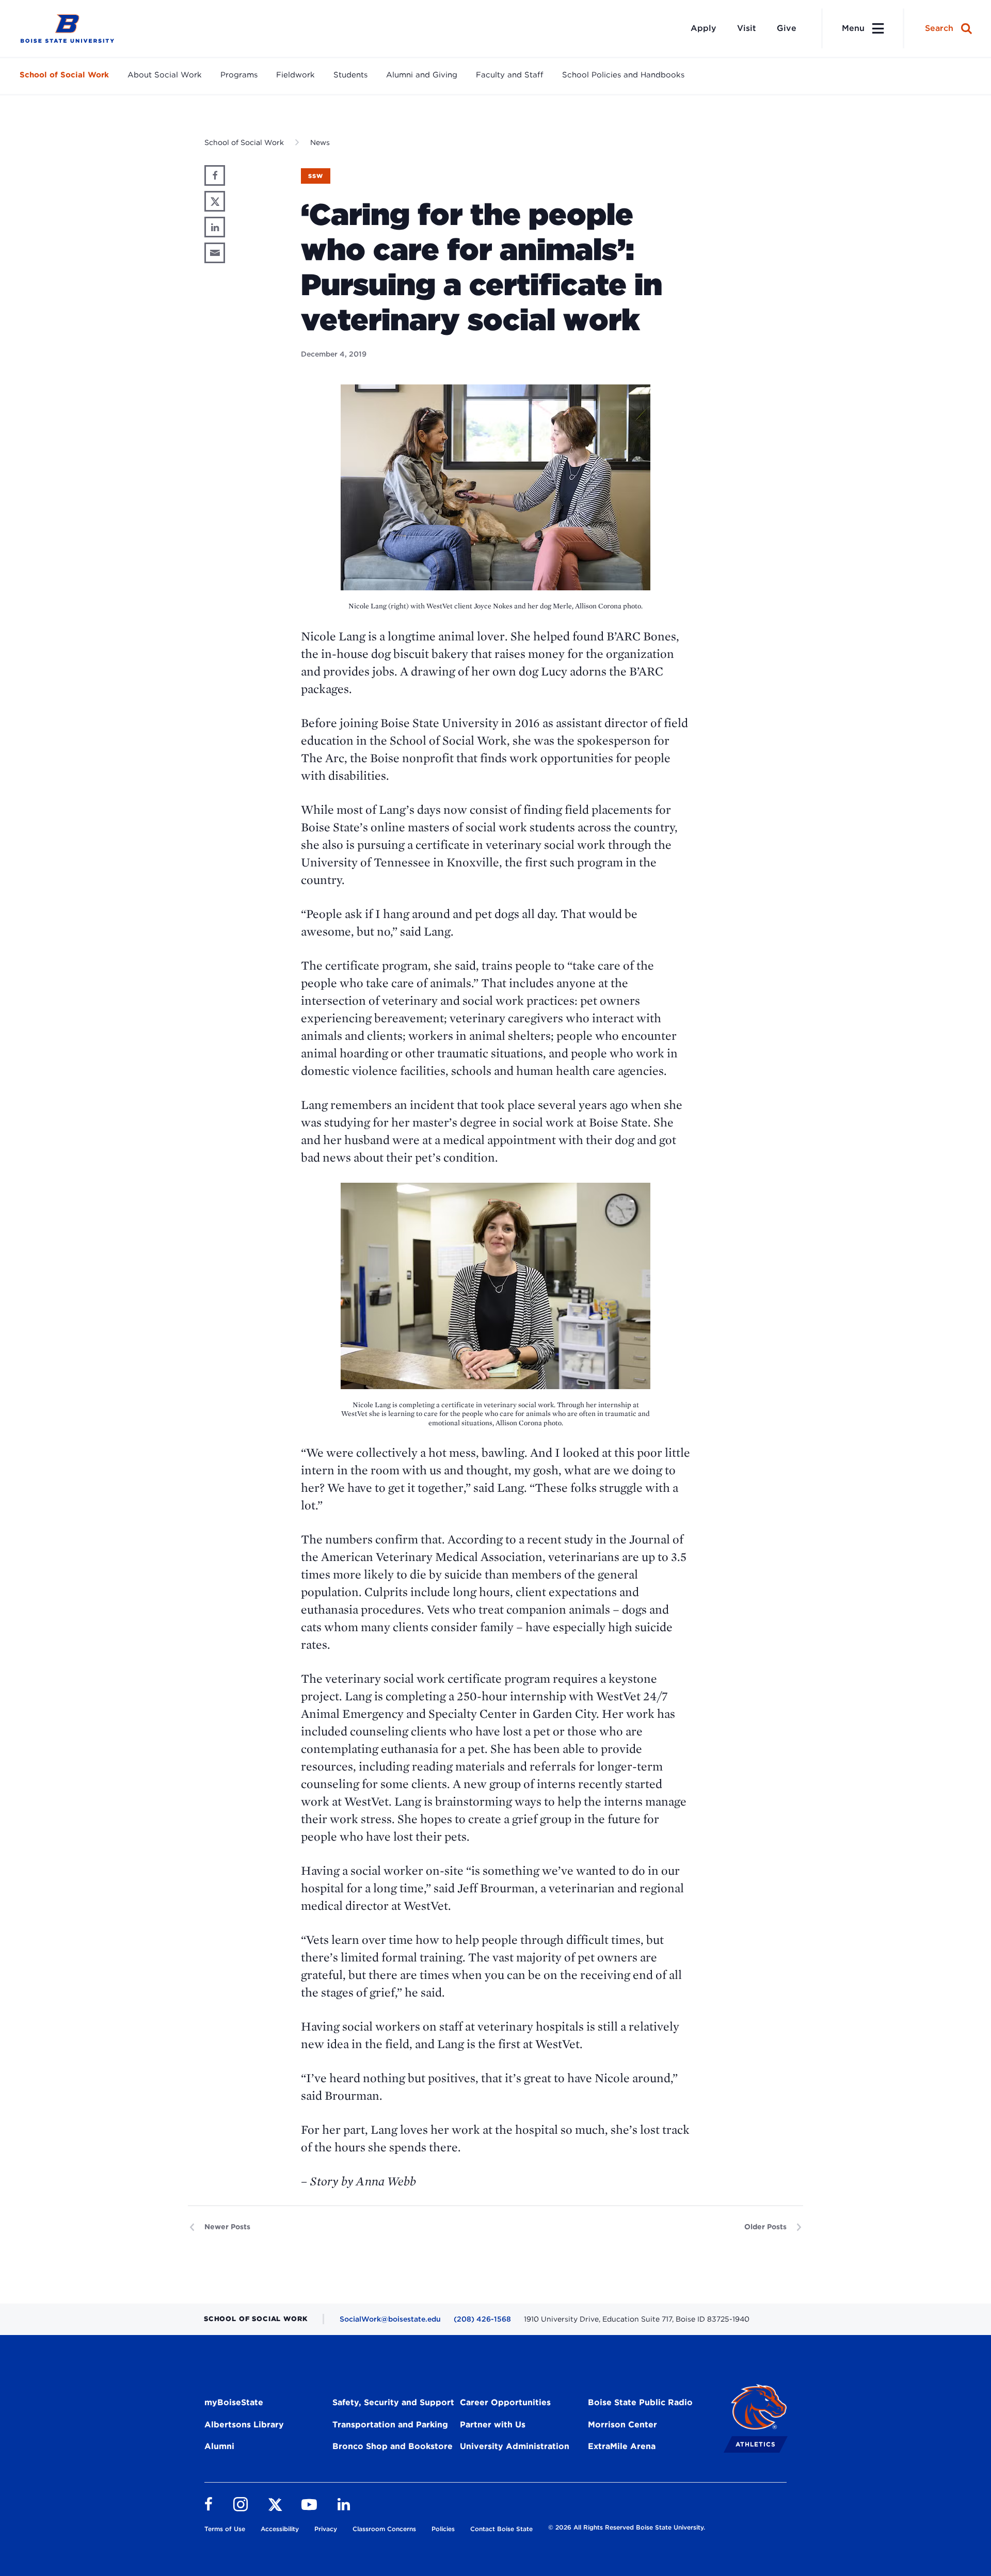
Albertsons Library (244, 2425)
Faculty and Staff (510, 75)
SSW (316, 176)
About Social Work (165, 75)
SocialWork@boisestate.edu (390, 2319)
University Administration (515, 2446)
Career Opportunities (505, 2402)
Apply (704, 28)
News (320, 142)
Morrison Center (622, 2425)
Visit (747, 28)
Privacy (326, 2529)
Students (350, 75)
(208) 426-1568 (482, 2319)
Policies (443, 2529)
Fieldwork (295, 75)
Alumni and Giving (422, 75)
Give (787, 28)
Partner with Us (493, 2425)
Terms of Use (225, 2529)
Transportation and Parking (390, 2425)
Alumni (219, 2446)
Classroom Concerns (384, 2529)
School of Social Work (64, 75)
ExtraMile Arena (622, 2446)
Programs (239, 75)
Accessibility (280, 2529)
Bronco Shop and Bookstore (393, 2446)
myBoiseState (234, 2402)
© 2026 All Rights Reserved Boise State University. (627, 2527)
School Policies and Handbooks (623, 75)
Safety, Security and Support (393, 2402)
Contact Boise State (501, 2529)
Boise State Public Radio (640, 2402)
